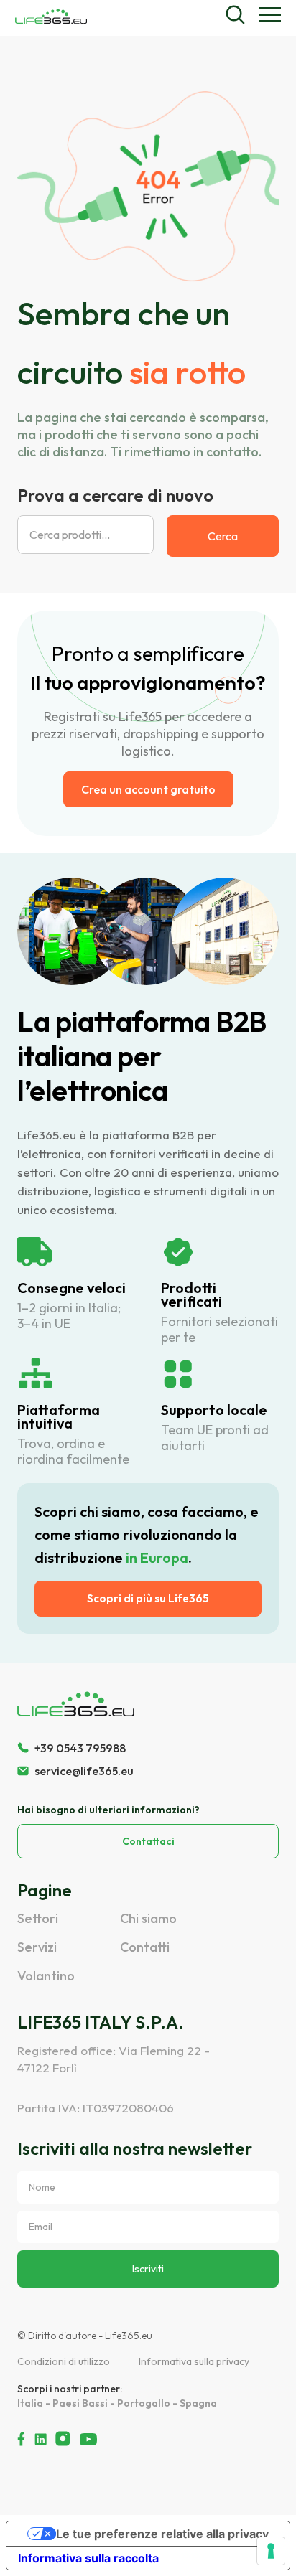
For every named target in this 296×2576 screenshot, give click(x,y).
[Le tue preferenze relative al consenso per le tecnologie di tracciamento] (271, 2551)
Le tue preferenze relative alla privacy (162, 2534)
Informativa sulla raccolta (88, 2558)
